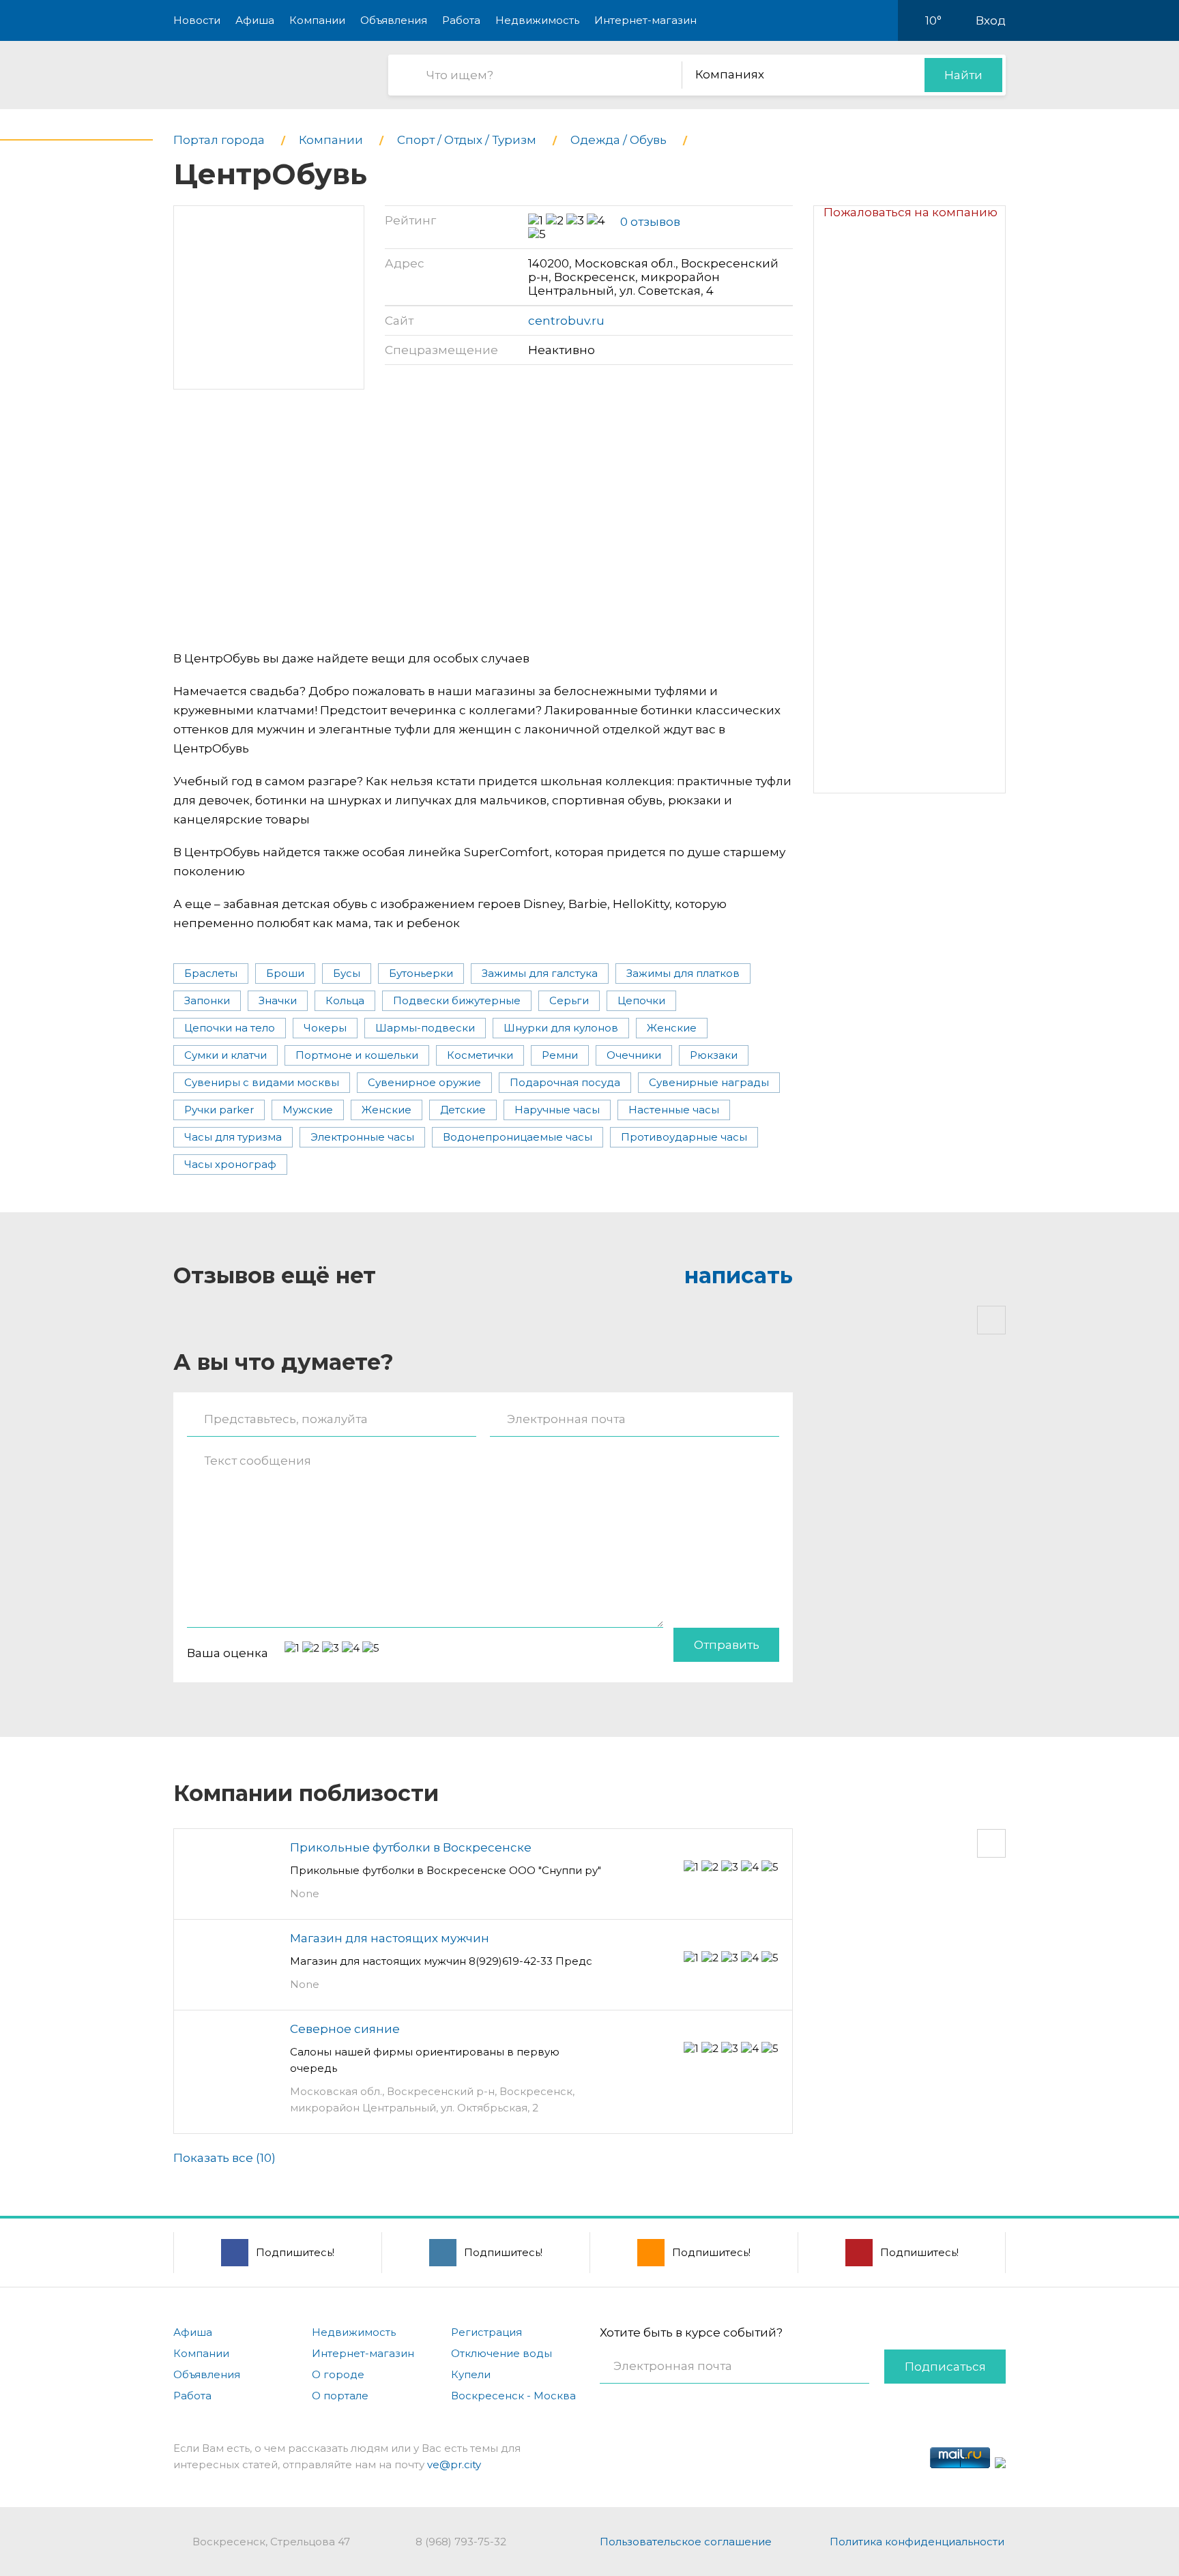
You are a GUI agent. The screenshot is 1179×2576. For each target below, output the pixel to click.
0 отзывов (650, 222)
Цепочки (641, 1000)
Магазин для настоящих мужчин (390, 1938)
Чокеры (325, 1028)
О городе (338, 2374)
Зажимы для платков (683, 973)
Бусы (347, 973)
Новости (197, 20)
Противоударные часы (684, 1137)
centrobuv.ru (566, 321)
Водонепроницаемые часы (518, 1137)
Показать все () (224, 2158)
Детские (463, 1110)
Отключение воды (501, 2353)
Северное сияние (345, 2029)
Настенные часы (674, 1110)
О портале (340, 2396)
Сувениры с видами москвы (262, 1082)
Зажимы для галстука (540, 973)
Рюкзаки (714, 1055)
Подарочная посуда (565, 1082)
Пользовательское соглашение (686, 2542)
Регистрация (486, 2332)
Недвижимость (537, 20)
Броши (285, 973)
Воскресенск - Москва (513, 2396)
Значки (278, 1000)
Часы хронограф (230, 1164)
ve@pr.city (454, 2464)
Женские (672, 1028)
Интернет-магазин (645, 20)
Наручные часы (557, 1110)
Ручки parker (219, 1110)
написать (739, 1275)
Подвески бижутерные (457, 1000)
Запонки (207, 1000)
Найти (963, 75)
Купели (471, 2374)
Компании (317, 20)
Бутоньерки (421, 973)
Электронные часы (362, 1137)
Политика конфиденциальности (917, 2542)
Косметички (480, 1055)
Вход (991, 20)
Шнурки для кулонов (561, 1028)
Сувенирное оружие (424, 1082)
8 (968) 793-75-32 (461, 2542)
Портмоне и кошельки (357, 1055)
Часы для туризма (233, 1137)
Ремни (560, 1055)
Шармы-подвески (425, 1028)
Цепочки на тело (230, 1028)
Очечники (634, 1055)
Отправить (727, 1645)
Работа (461, 20)
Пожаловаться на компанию (911, 212)
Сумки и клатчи (225, 1055)
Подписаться (945, 2367)
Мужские (308, 1110)
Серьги (569, 1000)
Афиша (255, 20)
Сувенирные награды (709, 1082)
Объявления (394, 20)
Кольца (345, 1000)
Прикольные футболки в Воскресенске (411, 1847)
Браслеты (211, 973)
